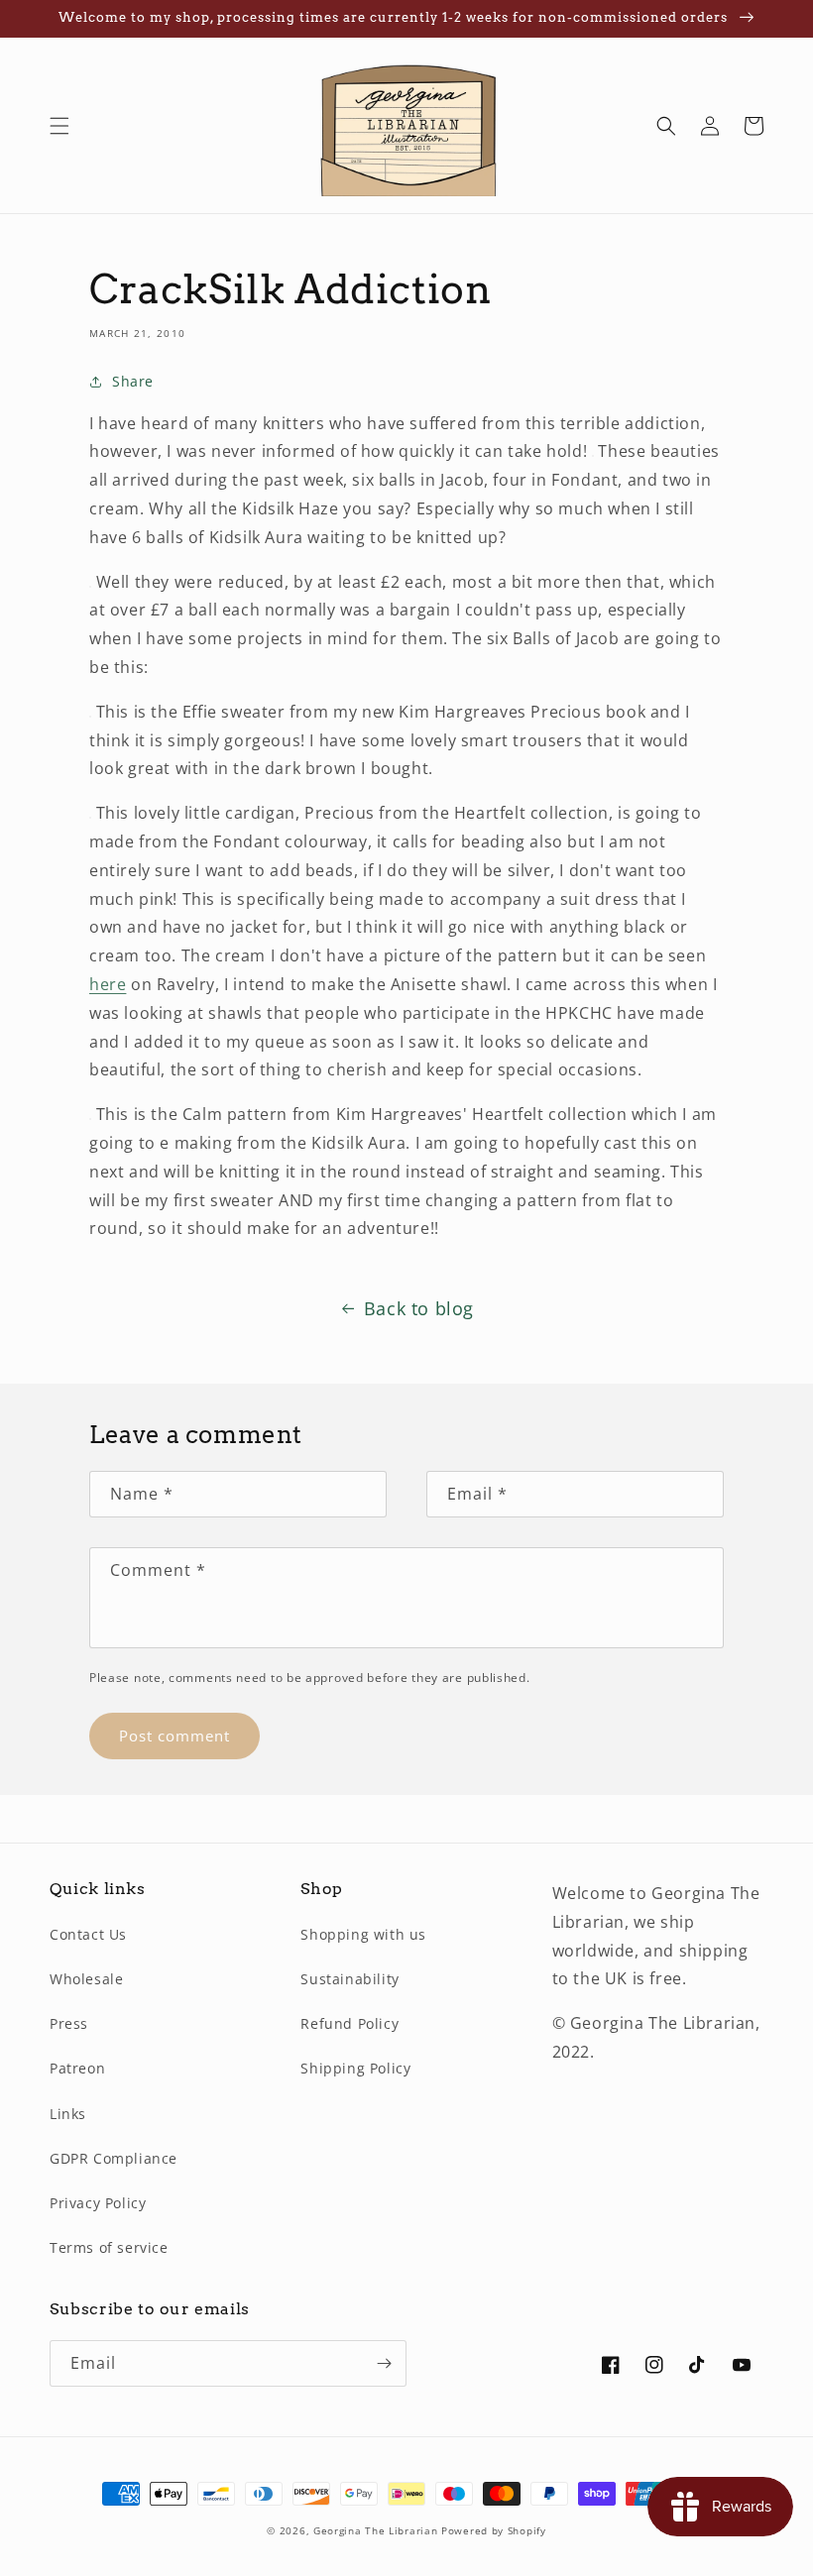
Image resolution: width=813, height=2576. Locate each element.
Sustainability (349, 1979)
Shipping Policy (355, 2068)
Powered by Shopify (494, 2530)
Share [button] (133, 381)
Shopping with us (363, 1934)
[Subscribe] (384, 2363)
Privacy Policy (98, 2203)
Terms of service (109, 2247)
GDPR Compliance (114, 2158)
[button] (59, 126)
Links (68, 2114)
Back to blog (419, 1308)
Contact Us (88, 1934)
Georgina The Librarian (377, 2530)
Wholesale (86, 1979)
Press (69, 2023)
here (108, 984)
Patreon (77, 2068)
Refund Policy (349, 2023)
